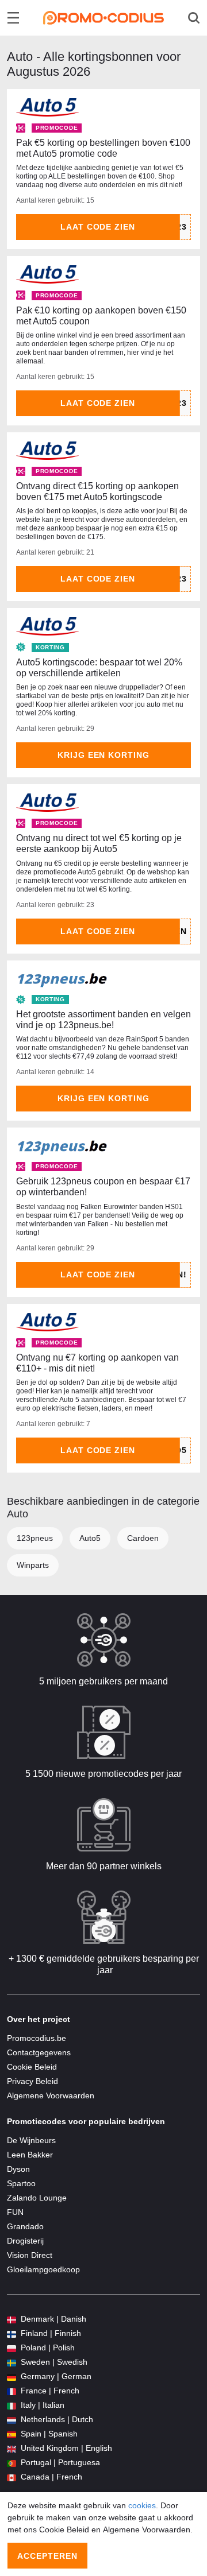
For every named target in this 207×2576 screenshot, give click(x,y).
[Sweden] (11, 2362)
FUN (15, 2212)
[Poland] (11, 2348)
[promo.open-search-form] (194, 18)
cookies (142, 2505)
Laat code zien (98, 227)
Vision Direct (30, 2255)
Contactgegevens (39, 2052)
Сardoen (143, 1538)
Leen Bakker (30, 2155)
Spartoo (21, 2183)
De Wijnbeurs (31, 2140)
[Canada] (11, 2477)
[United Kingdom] (11, 2448)
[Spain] (11, 2434)
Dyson (18, 2169)
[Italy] (11, 2405)
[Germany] (11, 2376)
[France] (11, 2391)
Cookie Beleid (32, 2067)
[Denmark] (11, 2319)
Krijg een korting (104, 755)
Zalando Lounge (37, 2198)
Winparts (33, 1565)
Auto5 (90, 1538)
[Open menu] (13, 18)
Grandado (25, 2226)
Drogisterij (25, 2241)
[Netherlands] (11, 2420)
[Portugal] (11, 2463)
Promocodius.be (37, 2038)
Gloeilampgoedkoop (43, 2269)
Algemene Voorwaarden (51, 2095)
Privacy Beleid (32, 2081)
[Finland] (11, 2333)
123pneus (35, 1538)
